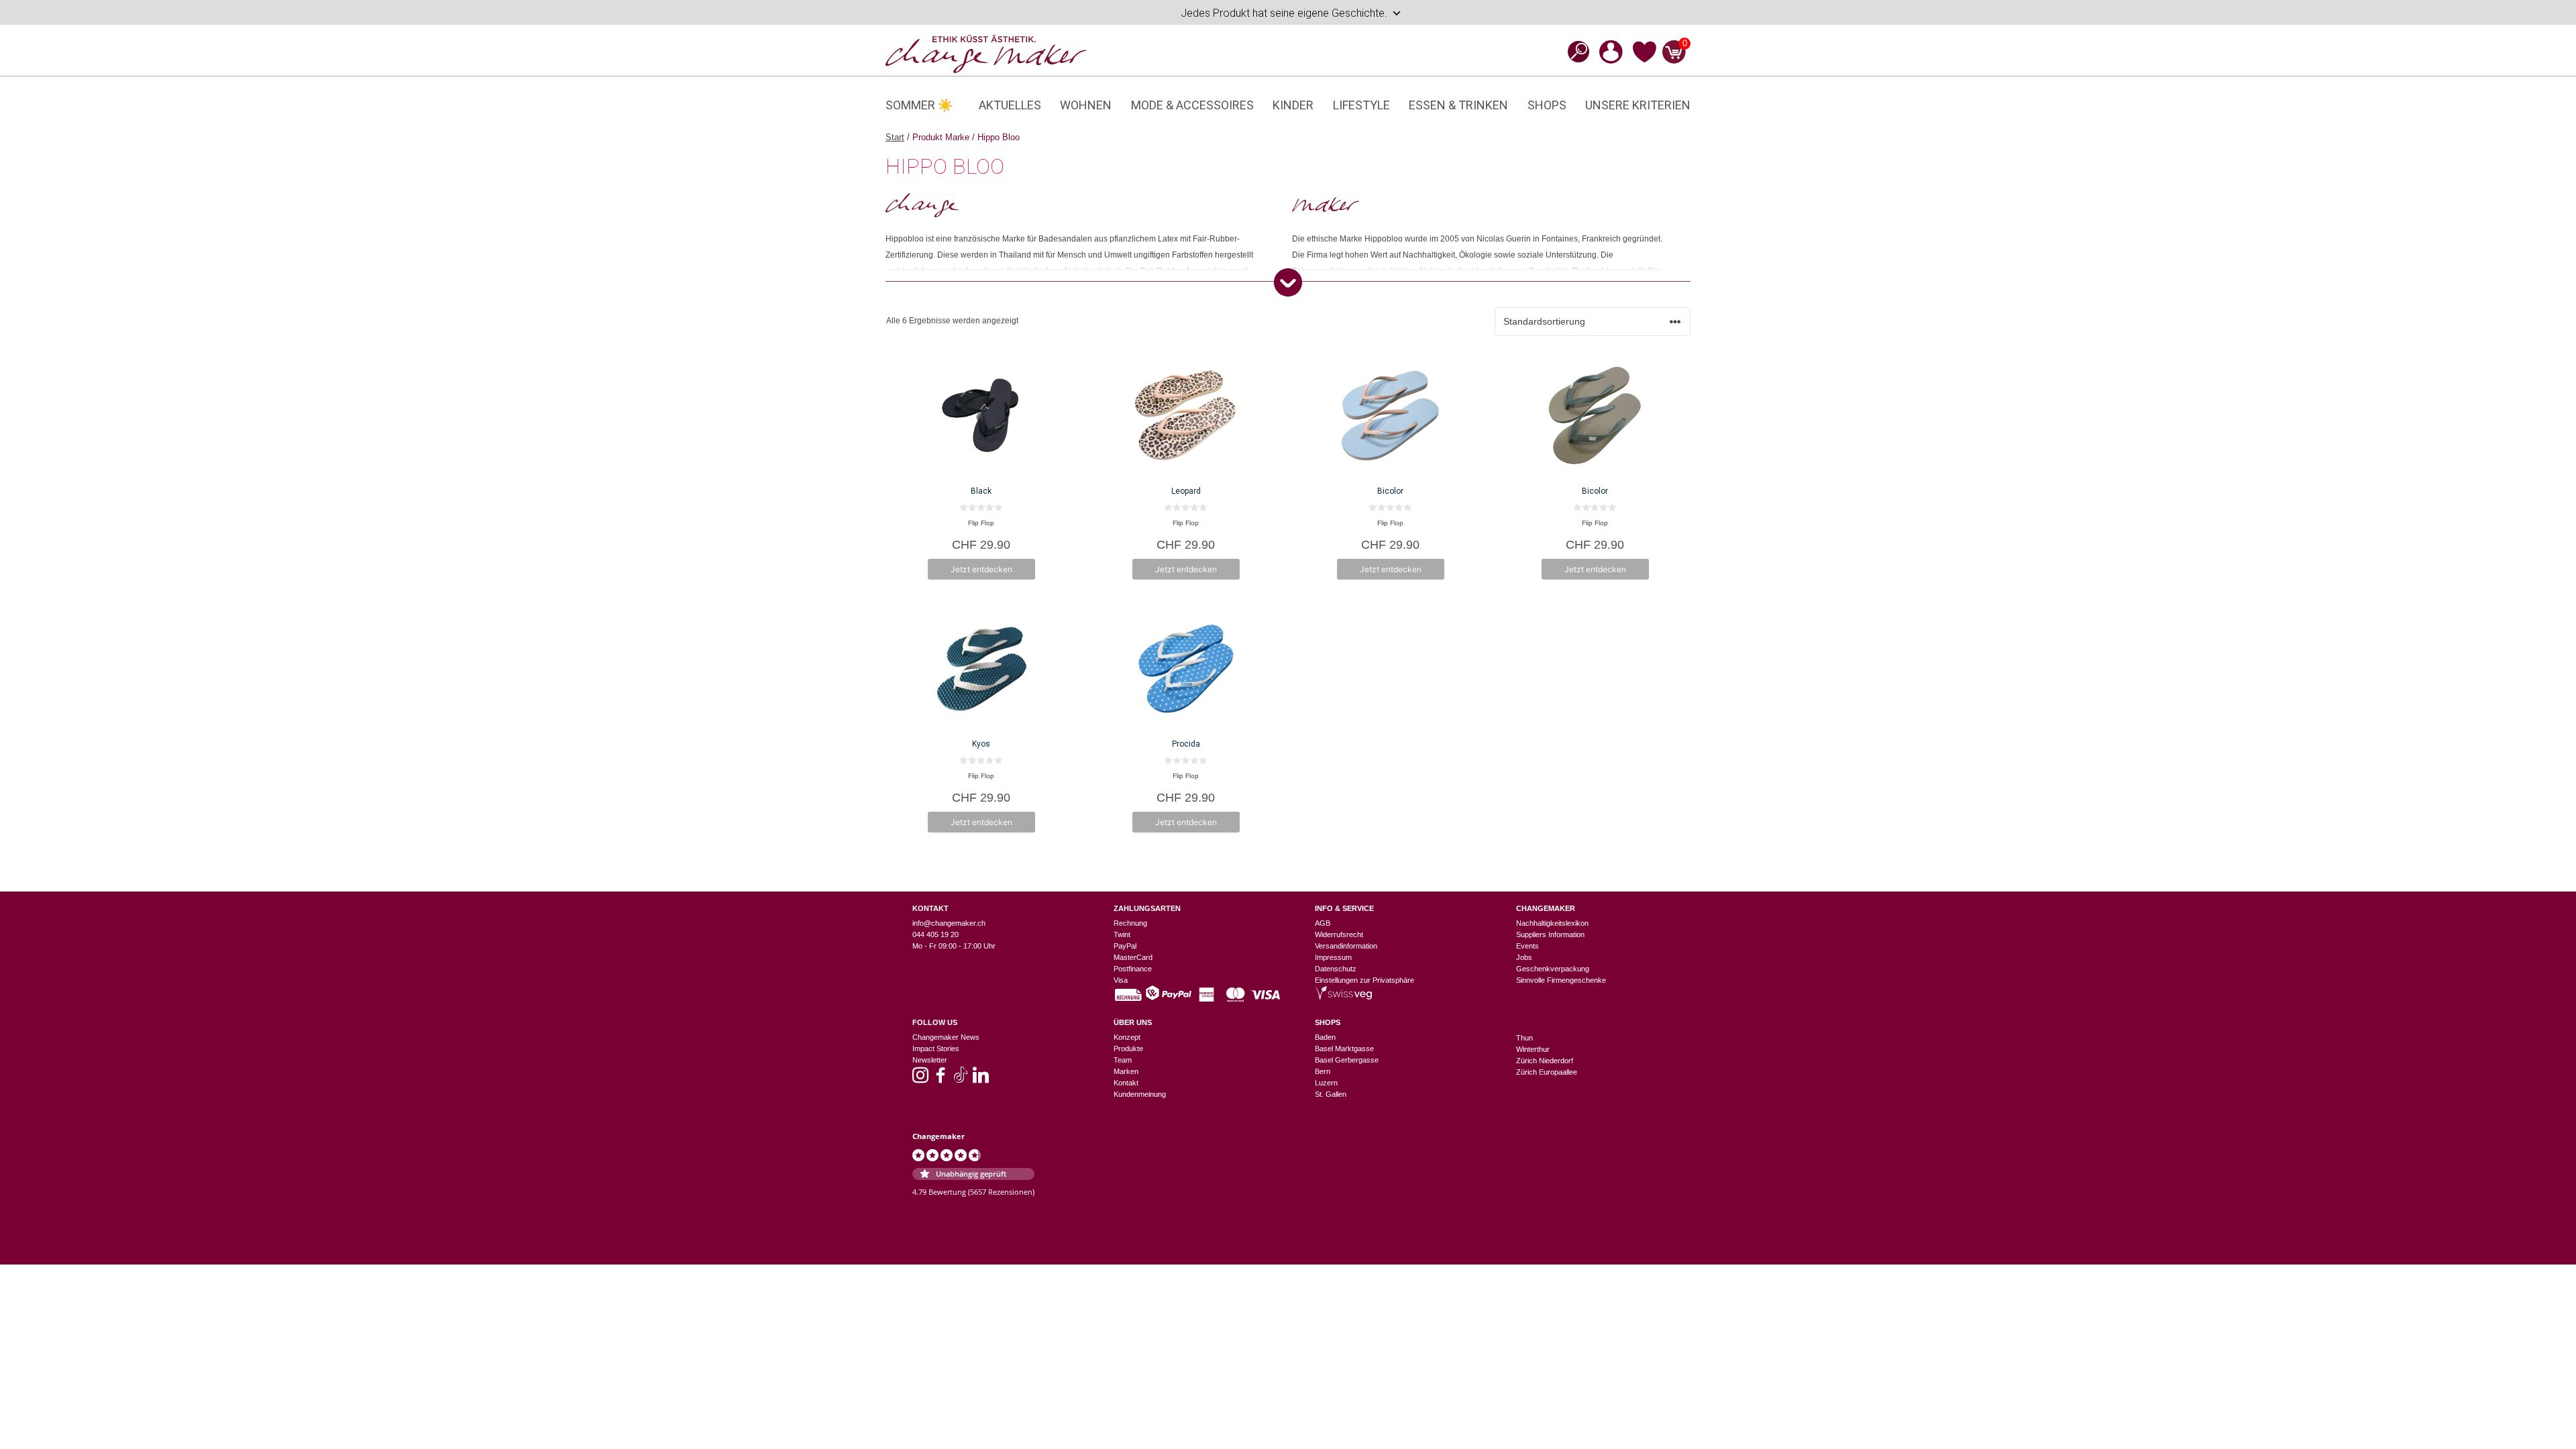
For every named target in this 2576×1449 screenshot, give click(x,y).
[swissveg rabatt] (1343, 997)
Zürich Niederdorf (1545, 1061)
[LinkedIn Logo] (981, 1079)
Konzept (1127, 1037)
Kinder (1293, 105)
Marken (1126, 1071)
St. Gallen (1331, 1094)
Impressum (1333, 957)
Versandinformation (1346, 946)
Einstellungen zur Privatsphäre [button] (1364, 980)
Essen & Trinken (1458, 105)
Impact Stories (936, 1049)
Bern (1323, 1071)
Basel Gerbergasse (1347, 1060)
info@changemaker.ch (949, 923)
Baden (1325, 1037)
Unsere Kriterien (1638, 105)
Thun (1524, 1038)
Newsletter (930, 1060)
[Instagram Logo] (920, 1079)
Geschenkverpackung (1553, 969)
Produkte (1128, 1049)
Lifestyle (1361, 105)
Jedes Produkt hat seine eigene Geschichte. (1284, 13)
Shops (1547, 105)
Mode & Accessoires (1192, 105)
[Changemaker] (986, 53)
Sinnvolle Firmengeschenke (1561, 980)
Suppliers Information (1550, 934)
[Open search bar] (1574, 51)
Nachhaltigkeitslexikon (1552, 923)
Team (1123, 1060)
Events (1527, 946)
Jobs (1524, 957)
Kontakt (1126, 1083)
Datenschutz (1336, 969)
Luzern (1326, 1083)
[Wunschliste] (1645, 60)
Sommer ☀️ (919, 105)
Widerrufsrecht (1339, 934)
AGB (1323, 923)
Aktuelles (1010, 105)
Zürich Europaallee (1547, 1072)
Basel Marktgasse (1344, 1049)
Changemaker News (946, 1037)
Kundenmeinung (1140, 1094)
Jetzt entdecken (981, 569)
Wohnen (1086, 105)
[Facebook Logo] (941, 1079)
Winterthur (1533, 1049)
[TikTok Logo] (961, 1079)
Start (895, 137)
